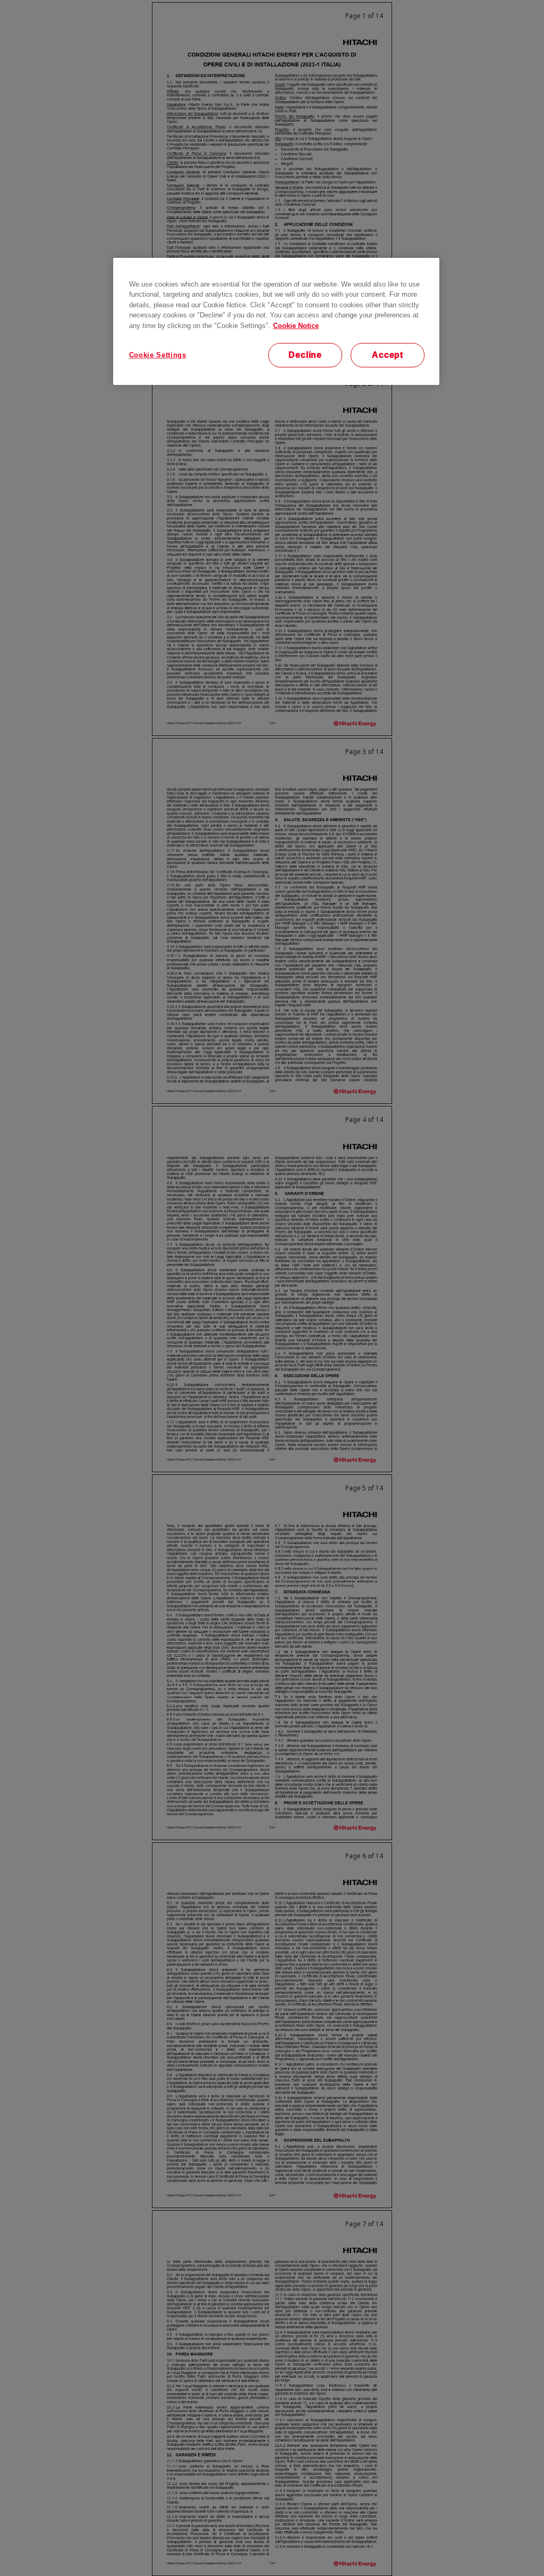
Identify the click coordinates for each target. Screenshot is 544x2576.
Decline (305, 355)
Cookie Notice (296, 326)
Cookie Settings (158, 355)
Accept (388, 355)
